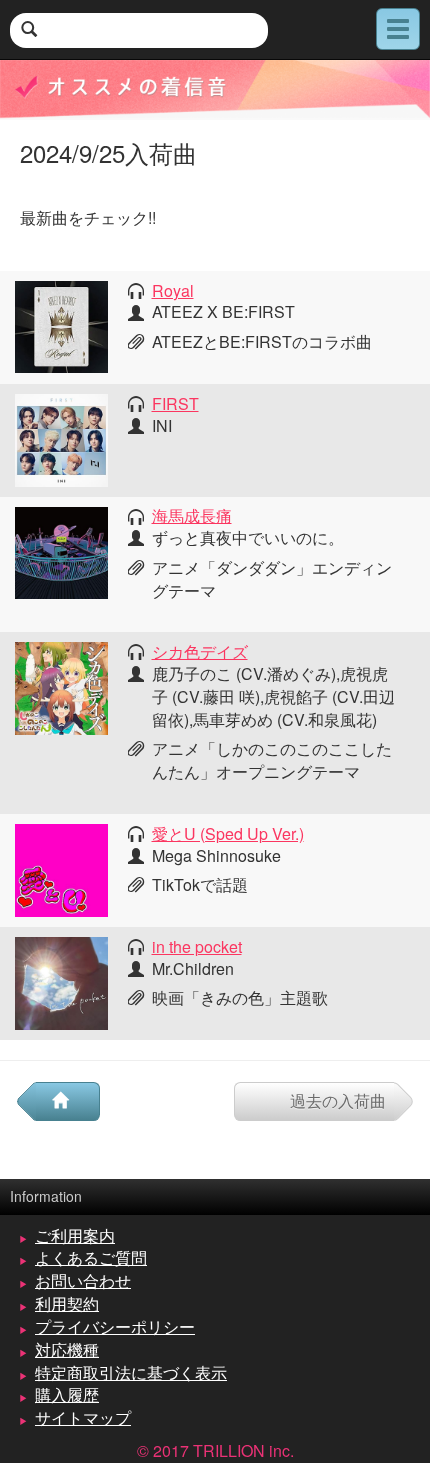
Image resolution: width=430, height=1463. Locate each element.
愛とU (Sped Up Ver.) (228, 833)
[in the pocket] (61, 981)
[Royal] (61, 324)
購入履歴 (67, 1394)
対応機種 (67, 1349)
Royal (173, 290)
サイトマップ (83, 1417)
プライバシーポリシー (115, 1326)
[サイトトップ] (68, 1101)
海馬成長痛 (192, 515)
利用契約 (67, 1303)
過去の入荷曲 (338, 1100)
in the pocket (197, 946)
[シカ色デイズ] (61, 686)
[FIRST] (61, 437)
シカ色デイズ (200, 651)
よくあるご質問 (91, 1257)
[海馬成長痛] (61, 550)
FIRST (175, 403)
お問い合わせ (83, 1280)
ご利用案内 (75, 1235)
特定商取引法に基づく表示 (131, 1372)
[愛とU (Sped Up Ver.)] (61, 867)
